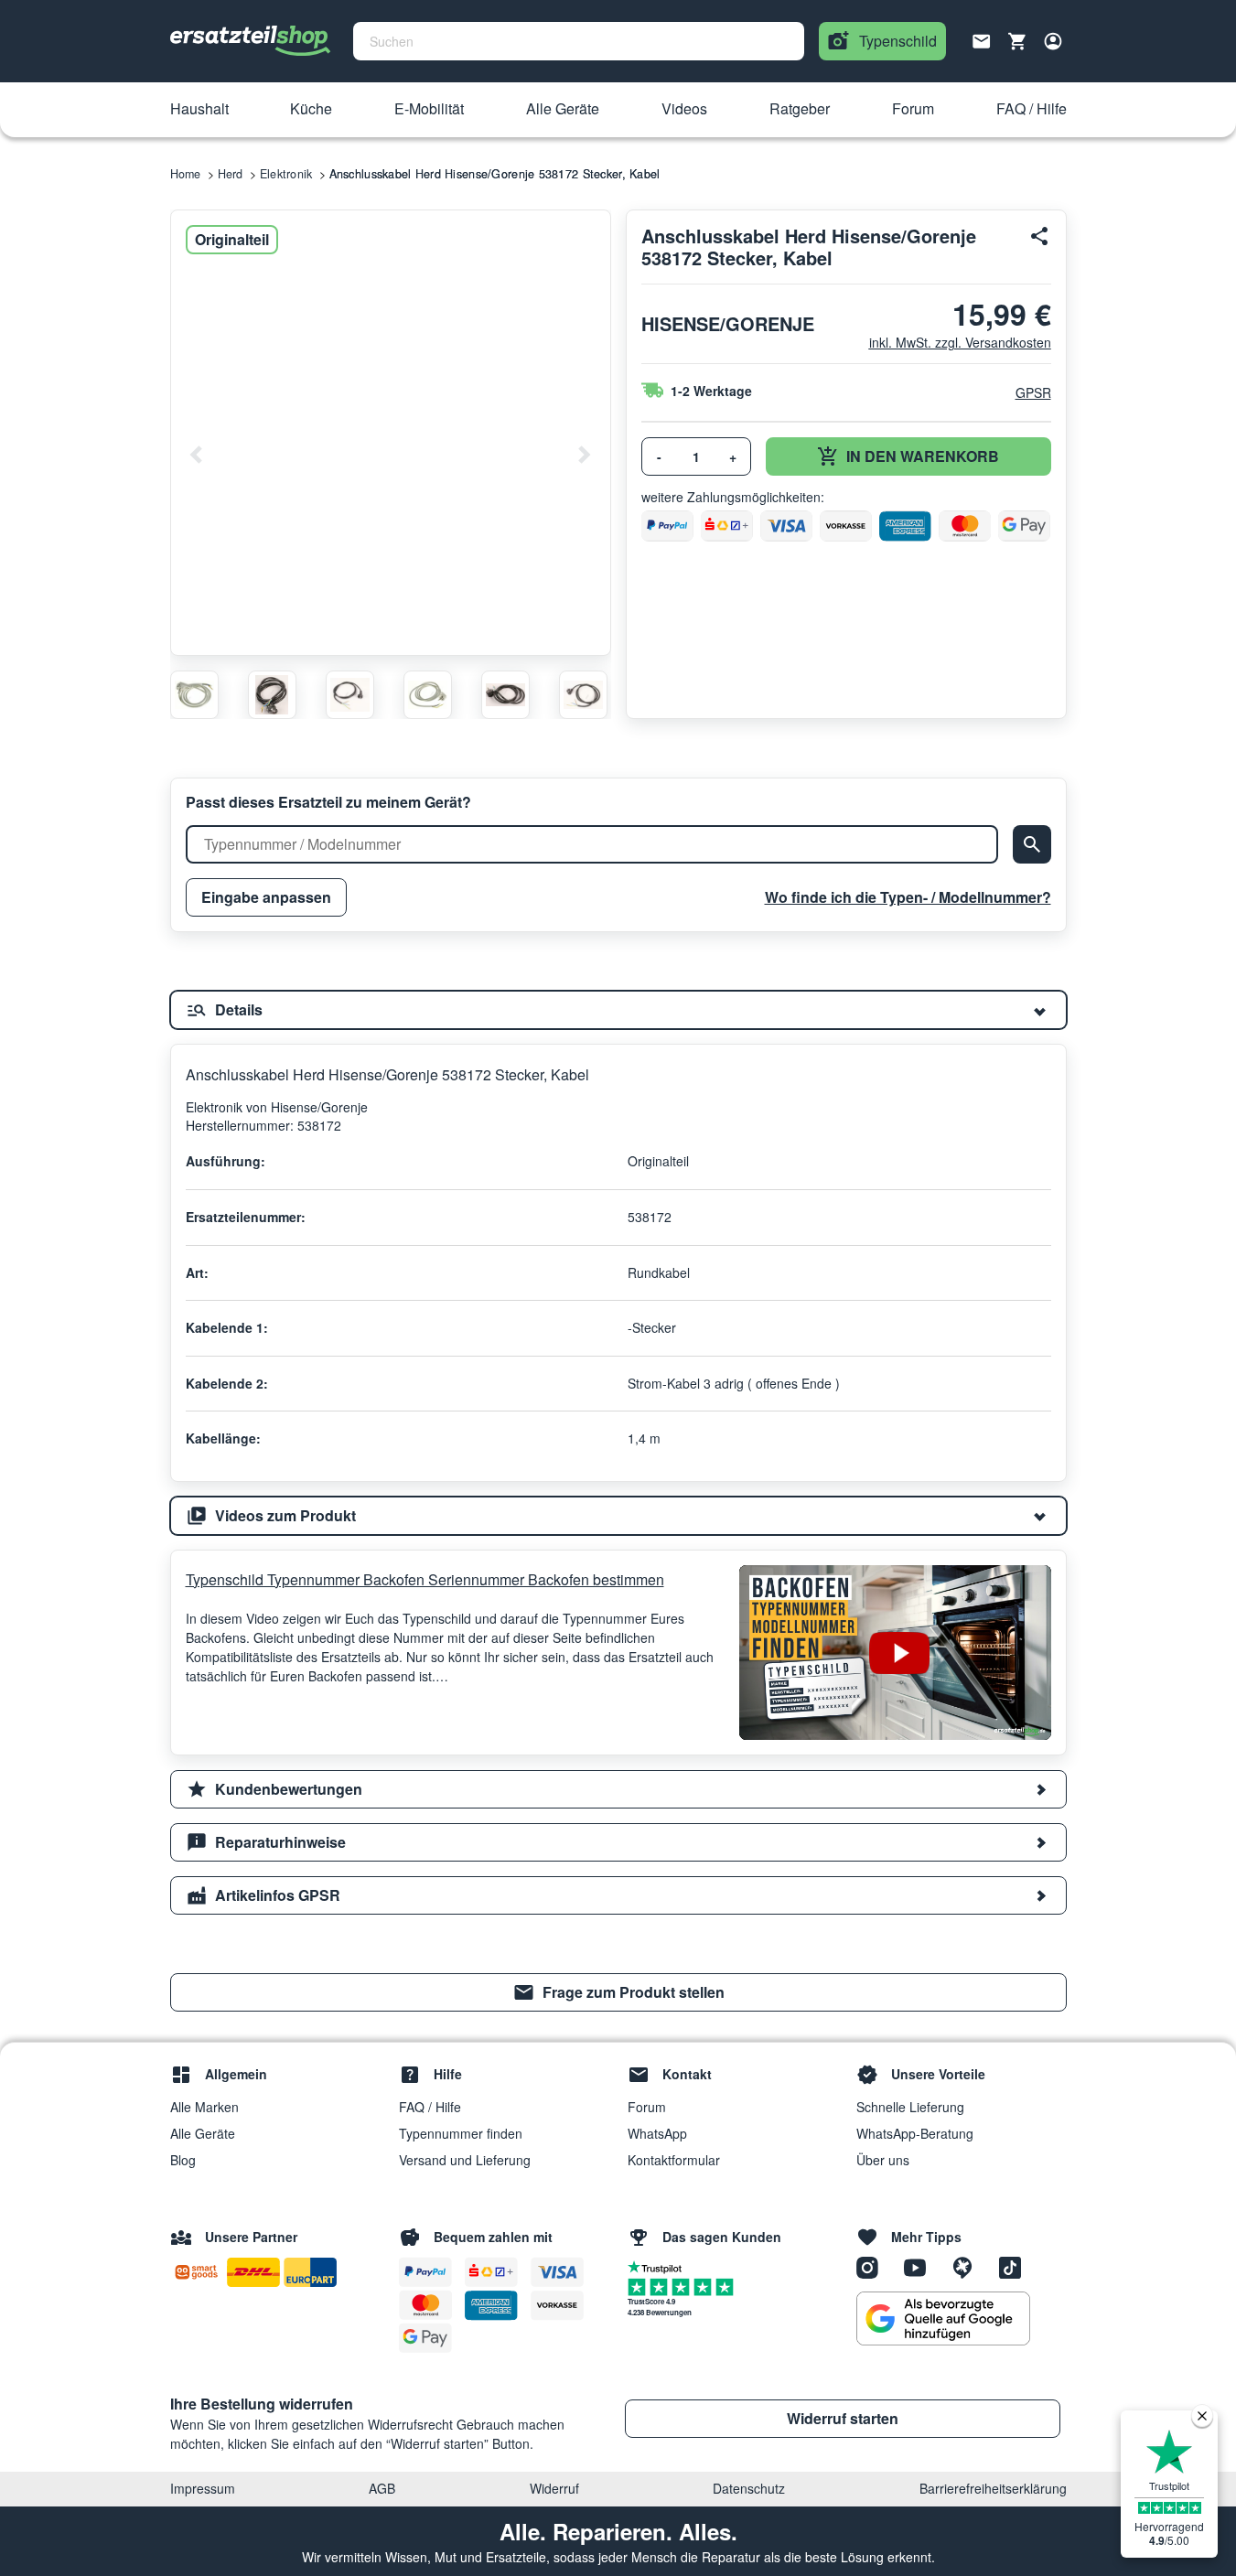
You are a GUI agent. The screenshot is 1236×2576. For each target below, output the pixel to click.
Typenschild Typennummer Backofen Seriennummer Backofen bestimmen (425, 1579)
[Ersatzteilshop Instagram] (874, 2266)
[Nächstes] (584, 455)
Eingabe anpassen (266, 897)
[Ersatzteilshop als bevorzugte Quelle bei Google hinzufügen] (943, 2319)
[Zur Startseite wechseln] (251, 41)
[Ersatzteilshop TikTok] (1015, 2266)
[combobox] (579, 41)
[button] (199, 110)
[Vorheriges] (197, 455)
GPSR (1033, 392)
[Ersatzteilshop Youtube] (921, 2266)
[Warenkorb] (1017, 41)
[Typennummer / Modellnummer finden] (1032, 844)
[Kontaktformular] (982, 39)
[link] (618, 1992)
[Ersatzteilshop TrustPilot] (659, 2266)
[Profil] (1053, 41)
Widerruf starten (843, 2418)
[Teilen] (1040, 236)
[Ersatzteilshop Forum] (969, 2266)
